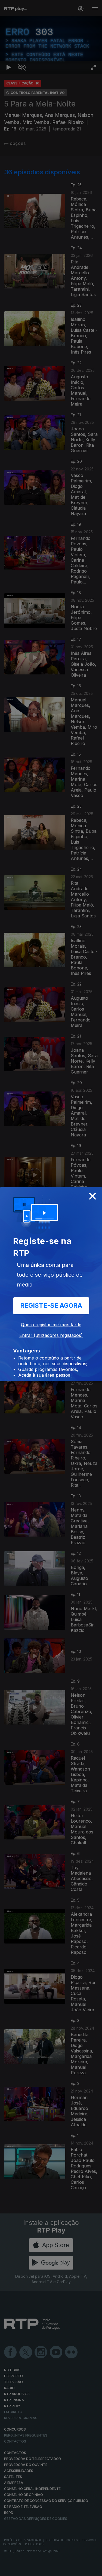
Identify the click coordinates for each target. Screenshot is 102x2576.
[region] (51, 1288)
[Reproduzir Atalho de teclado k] (9, 2569)
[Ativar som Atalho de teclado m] (22, 2569)
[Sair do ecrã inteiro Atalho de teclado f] (93, 2569)
